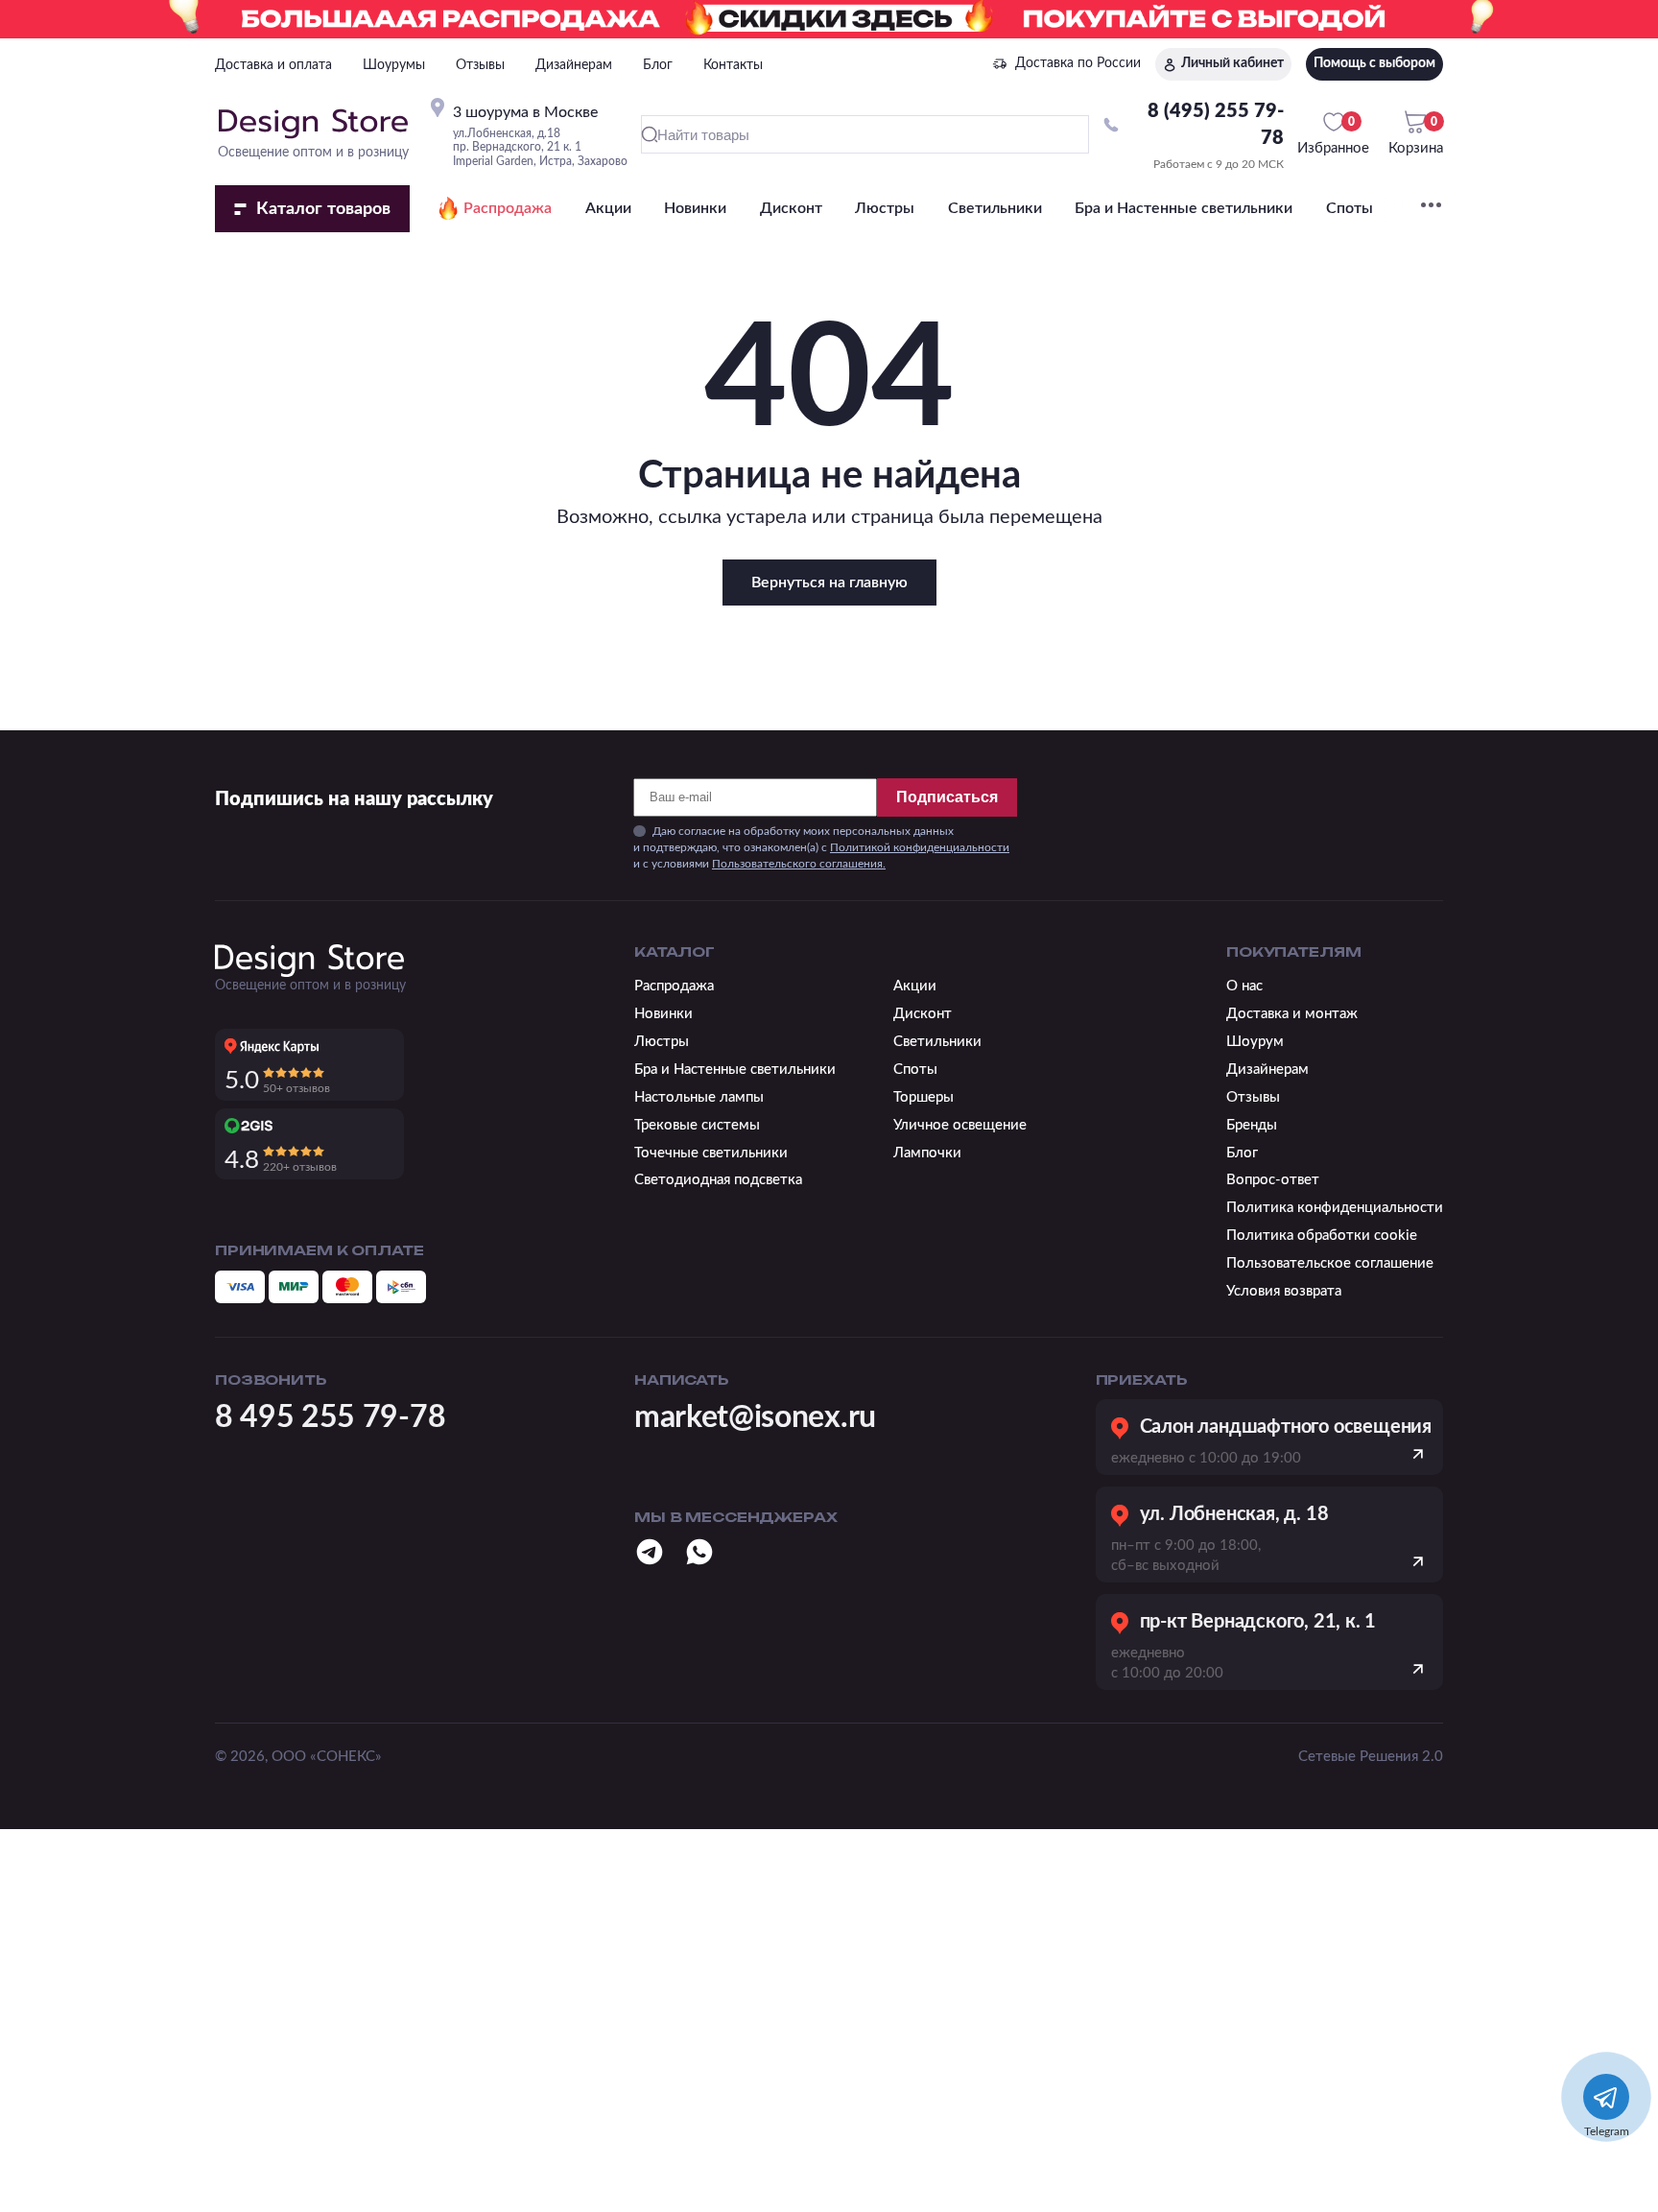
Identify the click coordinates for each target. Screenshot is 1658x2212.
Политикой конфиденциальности (920, 847)
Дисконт (791, 208)
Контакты (733, 65)
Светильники (995, 208)
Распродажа (508, 208)
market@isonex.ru (755, 1417)
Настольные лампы (699, 1097)
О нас (1244, 986)
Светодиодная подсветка (718, 1180)
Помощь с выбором (1374, 63)
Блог (658, 65)
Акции (608, 208)
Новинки (695, 208)
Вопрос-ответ (1273, 1180)
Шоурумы (394, 65)
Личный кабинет (1232, 63)
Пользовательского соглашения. (799, 864)
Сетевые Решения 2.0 (1371, 1757)
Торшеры (924, 1097)
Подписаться (947, 797)
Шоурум (1255, 1042)
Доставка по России (1078, 63)
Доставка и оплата (273, 65)
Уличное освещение (960, 1125)
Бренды (1252, 1125)
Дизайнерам (574, 65)
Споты (1350, 208)
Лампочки (927, 1153)
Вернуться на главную (829, 583)
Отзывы (480, 65)
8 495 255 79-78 (330, 1417)
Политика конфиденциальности (1335, 1208)
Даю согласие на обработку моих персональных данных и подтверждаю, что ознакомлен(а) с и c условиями (821, 847)
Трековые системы (697, 1125)
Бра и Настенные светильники (1184, 208)
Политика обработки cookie (1322, 1236)
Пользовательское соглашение (1330, 1263)
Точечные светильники (711, 1153)
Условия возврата (1284, 1291)
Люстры (885, 208)
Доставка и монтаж (1292, 1014)
